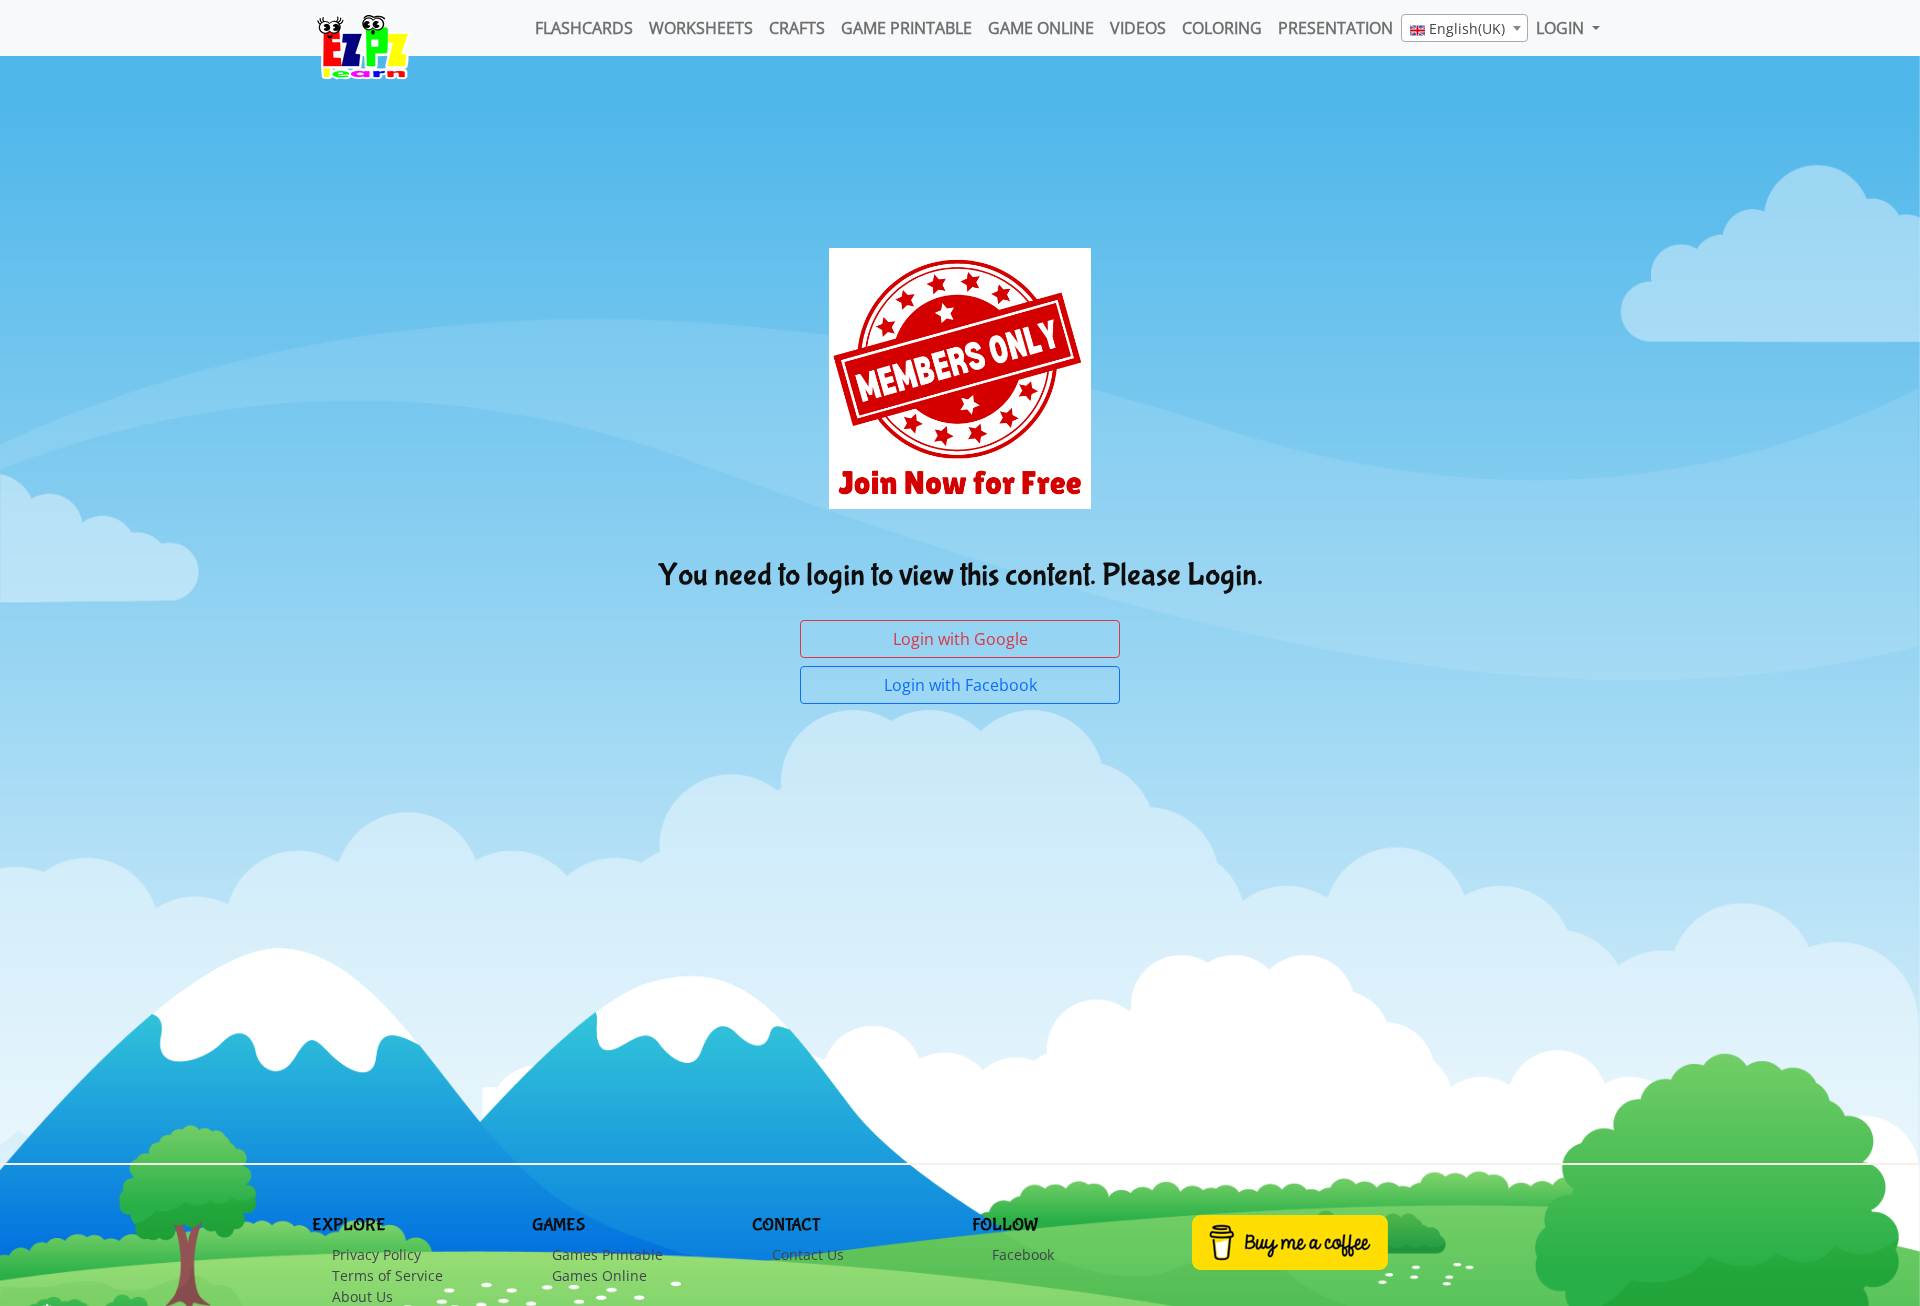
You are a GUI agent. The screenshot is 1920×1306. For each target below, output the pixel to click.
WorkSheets (701, 28)
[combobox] (1464, 28)
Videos (1138, 28)
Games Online (599, 1275)
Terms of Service (387, 1275)
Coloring (1222, 28)
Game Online (1041, 28)
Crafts (797, 28)
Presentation (1335, 28)
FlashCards (584, 28)
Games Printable (607, 1254)
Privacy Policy (376, 1254)
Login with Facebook (960, 685)
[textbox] (1464, 29)
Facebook (1023, 1254)
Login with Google (960, 639)
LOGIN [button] (1562, 28)
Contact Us (808, 1254)
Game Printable (906, 28)
